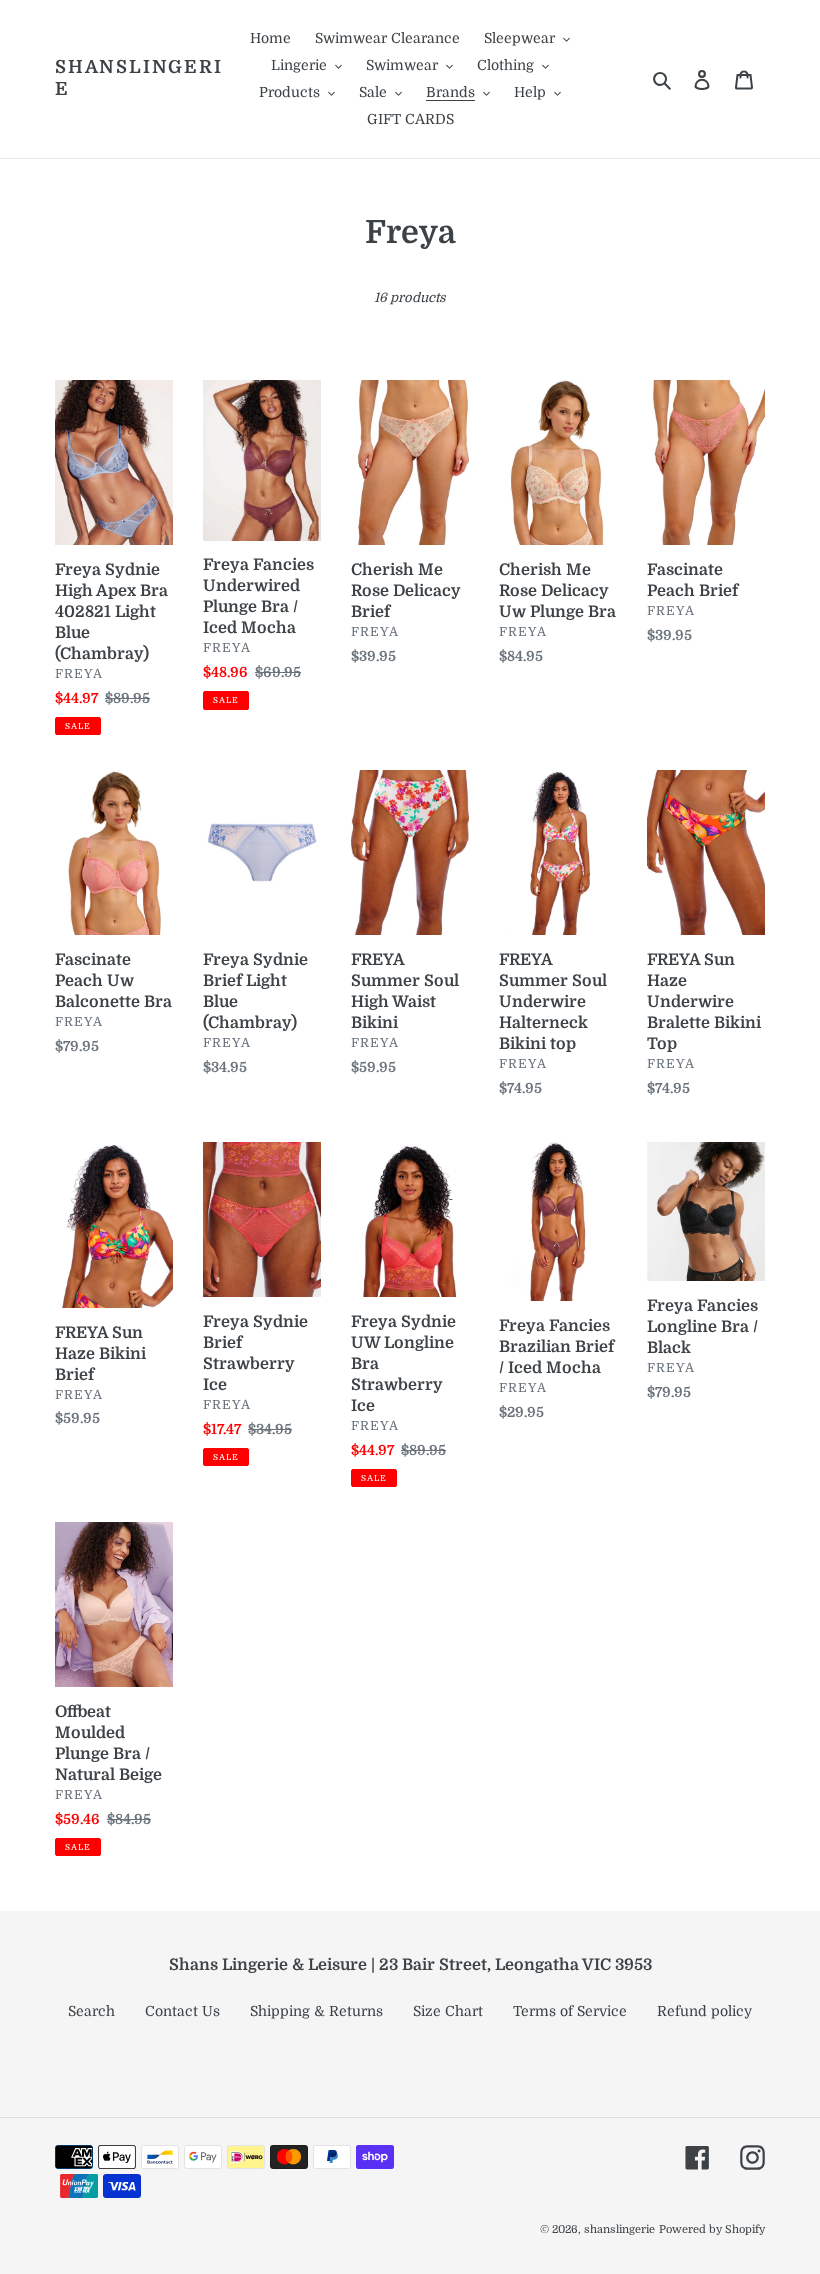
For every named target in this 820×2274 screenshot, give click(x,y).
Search (91, 2011)
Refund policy (704, 2011)
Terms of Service (570, 2011)
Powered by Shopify (712, 2229)
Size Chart (448, 2011)
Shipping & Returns (316, 2011)
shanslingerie (139, 78)
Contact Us (182, 2011)
